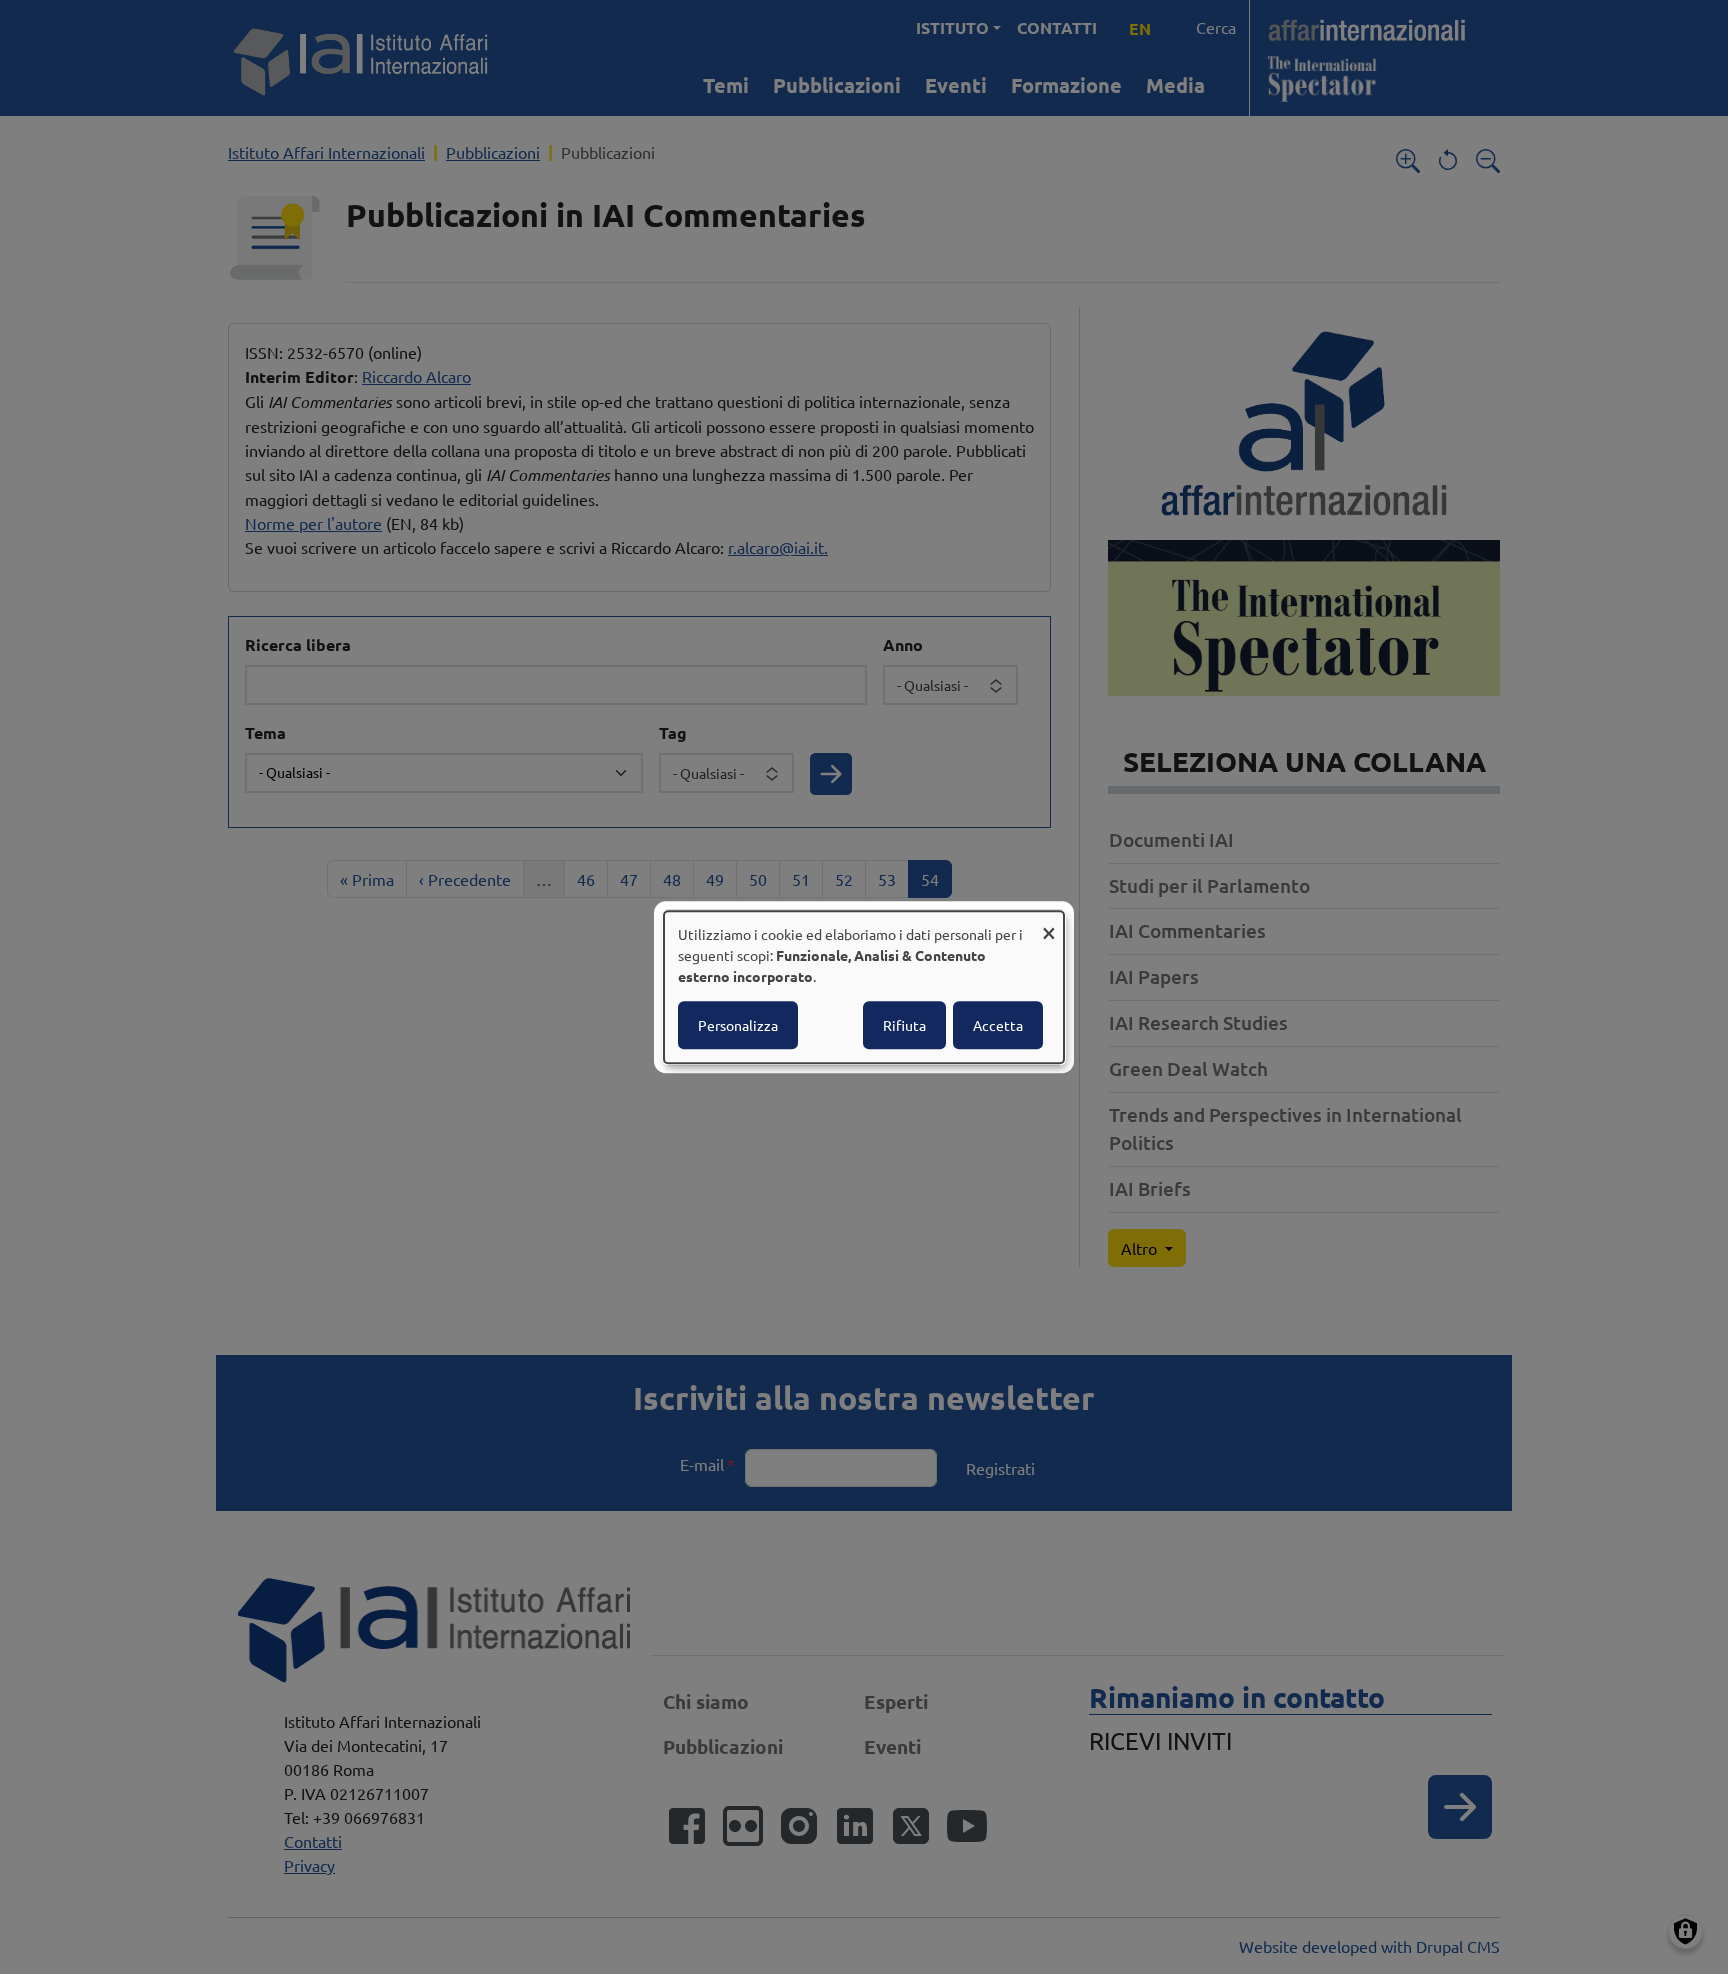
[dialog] (864, 987)
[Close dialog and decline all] (1049, 923)
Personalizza (738, 1025)
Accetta (998, 1025)
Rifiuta (904, 1025)
